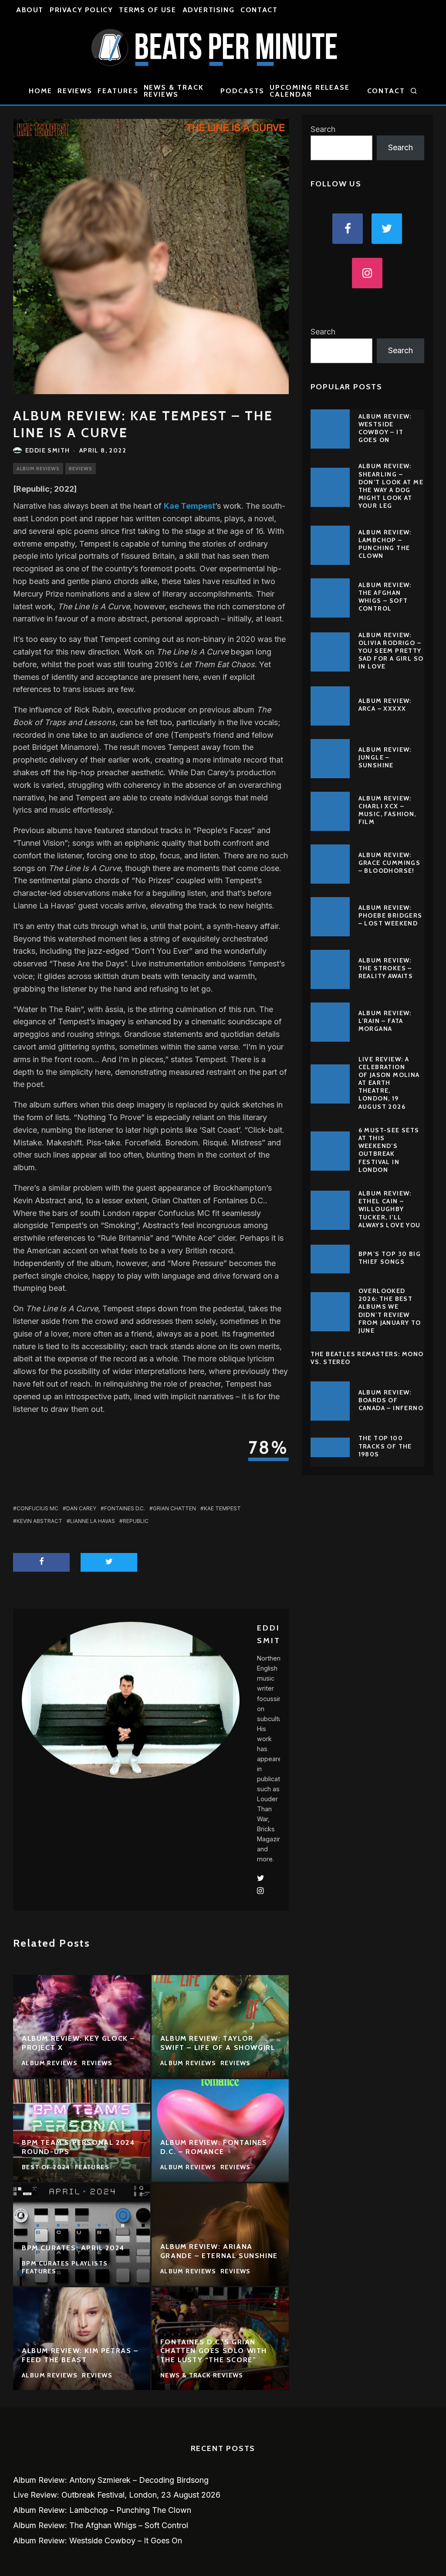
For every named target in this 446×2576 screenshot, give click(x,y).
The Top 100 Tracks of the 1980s (385, 1446)
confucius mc (37, 1508)
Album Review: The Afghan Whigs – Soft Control (385, 597)
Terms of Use (147, 10)
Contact (259, 10)
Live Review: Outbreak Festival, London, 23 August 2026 (117, 2495)
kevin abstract (39, 1521)
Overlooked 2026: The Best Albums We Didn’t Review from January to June (390, 1311)
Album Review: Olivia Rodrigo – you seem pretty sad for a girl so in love (391, 651)
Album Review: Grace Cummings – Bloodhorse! (390, 863)
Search (323, 129)
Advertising (209, 10)
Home (41, 91)
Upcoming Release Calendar (310, 91)
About (30, 10)
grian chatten (174, 1508)
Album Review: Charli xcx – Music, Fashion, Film (387, 810)
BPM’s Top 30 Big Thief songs (390, 1258)
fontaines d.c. (125, 1508)
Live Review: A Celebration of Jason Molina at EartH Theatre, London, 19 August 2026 (389, 1083)
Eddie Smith (47, 450)
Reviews (75, 91)
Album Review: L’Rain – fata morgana (385, 1021)
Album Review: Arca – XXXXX (385, 705)
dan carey (81, 1508)
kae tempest (222, 1508)
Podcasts (242, 91)
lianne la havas (93, 1521)
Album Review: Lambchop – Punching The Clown (385, 544)
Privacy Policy (81, 10)
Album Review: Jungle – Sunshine (385, 757)
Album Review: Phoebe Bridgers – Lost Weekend (390, 915)
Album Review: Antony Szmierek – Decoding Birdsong (111, 2480)
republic (136, 1521)
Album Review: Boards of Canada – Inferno (391, 1400)
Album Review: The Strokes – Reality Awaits (386, 968)
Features (118, 91)
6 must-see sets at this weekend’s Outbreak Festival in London (389, 1150)
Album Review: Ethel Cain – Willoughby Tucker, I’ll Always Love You (390, 1209)
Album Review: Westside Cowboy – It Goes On (385, 428)
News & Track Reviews (174, 91)
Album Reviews (38, 469)
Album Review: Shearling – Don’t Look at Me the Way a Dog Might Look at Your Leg (391, 486)
